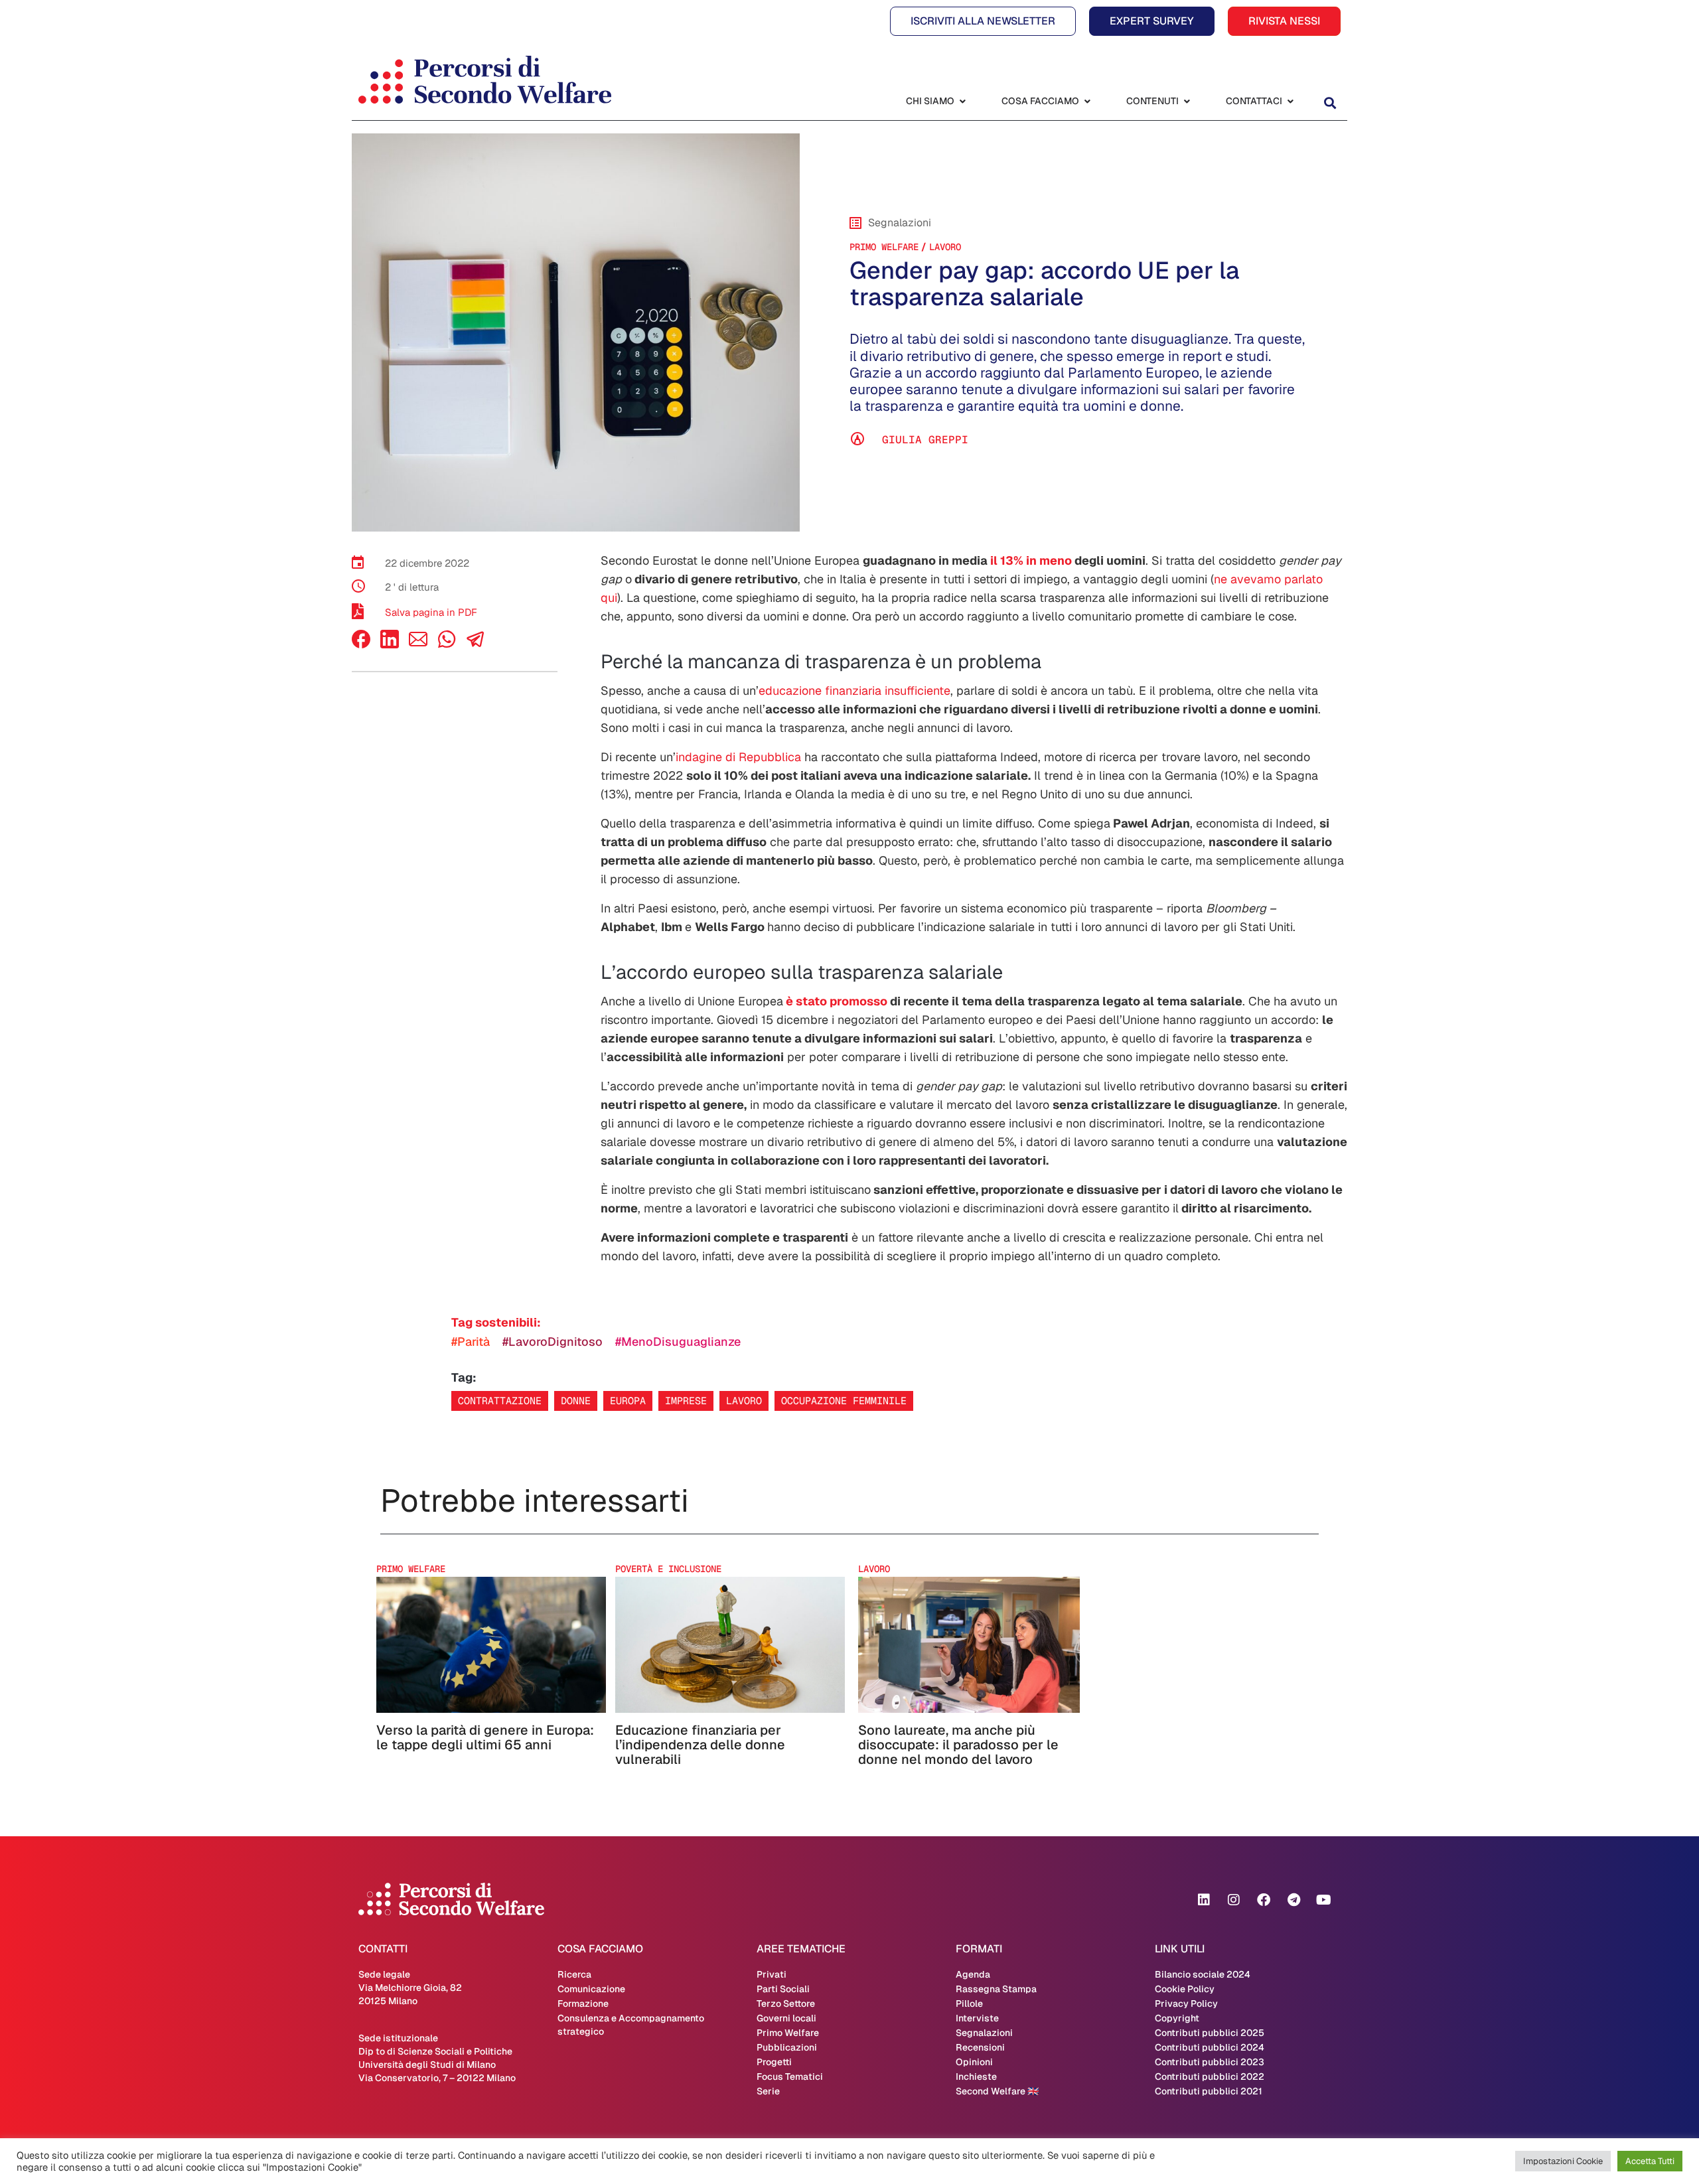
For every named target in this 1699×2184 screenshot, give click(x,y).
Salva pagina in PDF (431, 612)
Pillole (969, 2003)
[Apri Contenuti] (1187, 101)
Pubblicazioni (787, 2047)
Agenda (973, 1974)
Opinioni (974, 2062)
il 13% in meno (1031, 560)
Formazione (583, 2003)
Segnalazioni (984, 2033)
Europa (628, 1401)
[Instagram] (1234, 1900)
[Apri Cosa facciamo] (1087, 101)
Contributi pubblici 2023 (1210, 2062)
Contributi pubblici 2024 (1210, 2047)
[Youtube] (1323, 1900)
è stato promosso (835, 1001)
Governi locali (786, 2018)
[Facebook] (361, 645)
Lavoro (945, 247)
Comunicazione (591, 1989)
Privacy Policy (1186, 2003)
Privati (772, 1974)
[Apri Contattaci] (1290, 101)
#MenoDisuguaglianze (678, 1342)
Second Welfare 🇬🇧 (997, 2091)
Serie (768, 2091)
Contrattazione (500, 1401)
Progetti (774, 2062)
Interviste (977, 2018)
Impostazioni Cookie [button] (1563, 2161)
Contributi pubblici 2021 (1209, 2091)
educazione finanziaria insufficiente (854, 691)
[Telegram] (1293, 1900)
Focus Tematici (790, 2076)
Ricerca (574, 1974)
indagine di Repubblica (738, 757)
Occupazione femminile (844, 1401)
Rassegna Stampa (996, 1989)
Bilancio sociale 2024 (1203, 1974)
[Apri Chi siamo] (962, 101)
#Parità (471, 1342)
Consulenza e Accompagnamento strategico (631, 2025)
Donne (576, 1401)
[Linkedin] (1204, 1900)
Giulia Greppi (925, 440)
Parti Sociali (783, 1989)
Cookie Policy (1185, 1989)
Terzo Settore (786, 2003)
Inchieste (976, 2076)
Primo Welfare (884, 247)
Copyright (1177, 2018)
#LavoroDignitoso (553, 1342)
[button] (1330, 103)
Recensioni (980, 2047)
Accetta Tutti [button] (1650, 2161)
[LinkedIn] (390, 645)
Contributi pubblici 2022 (1210, 2076)
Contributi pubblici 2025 (1210, 2033)
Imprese (686, 1401)
